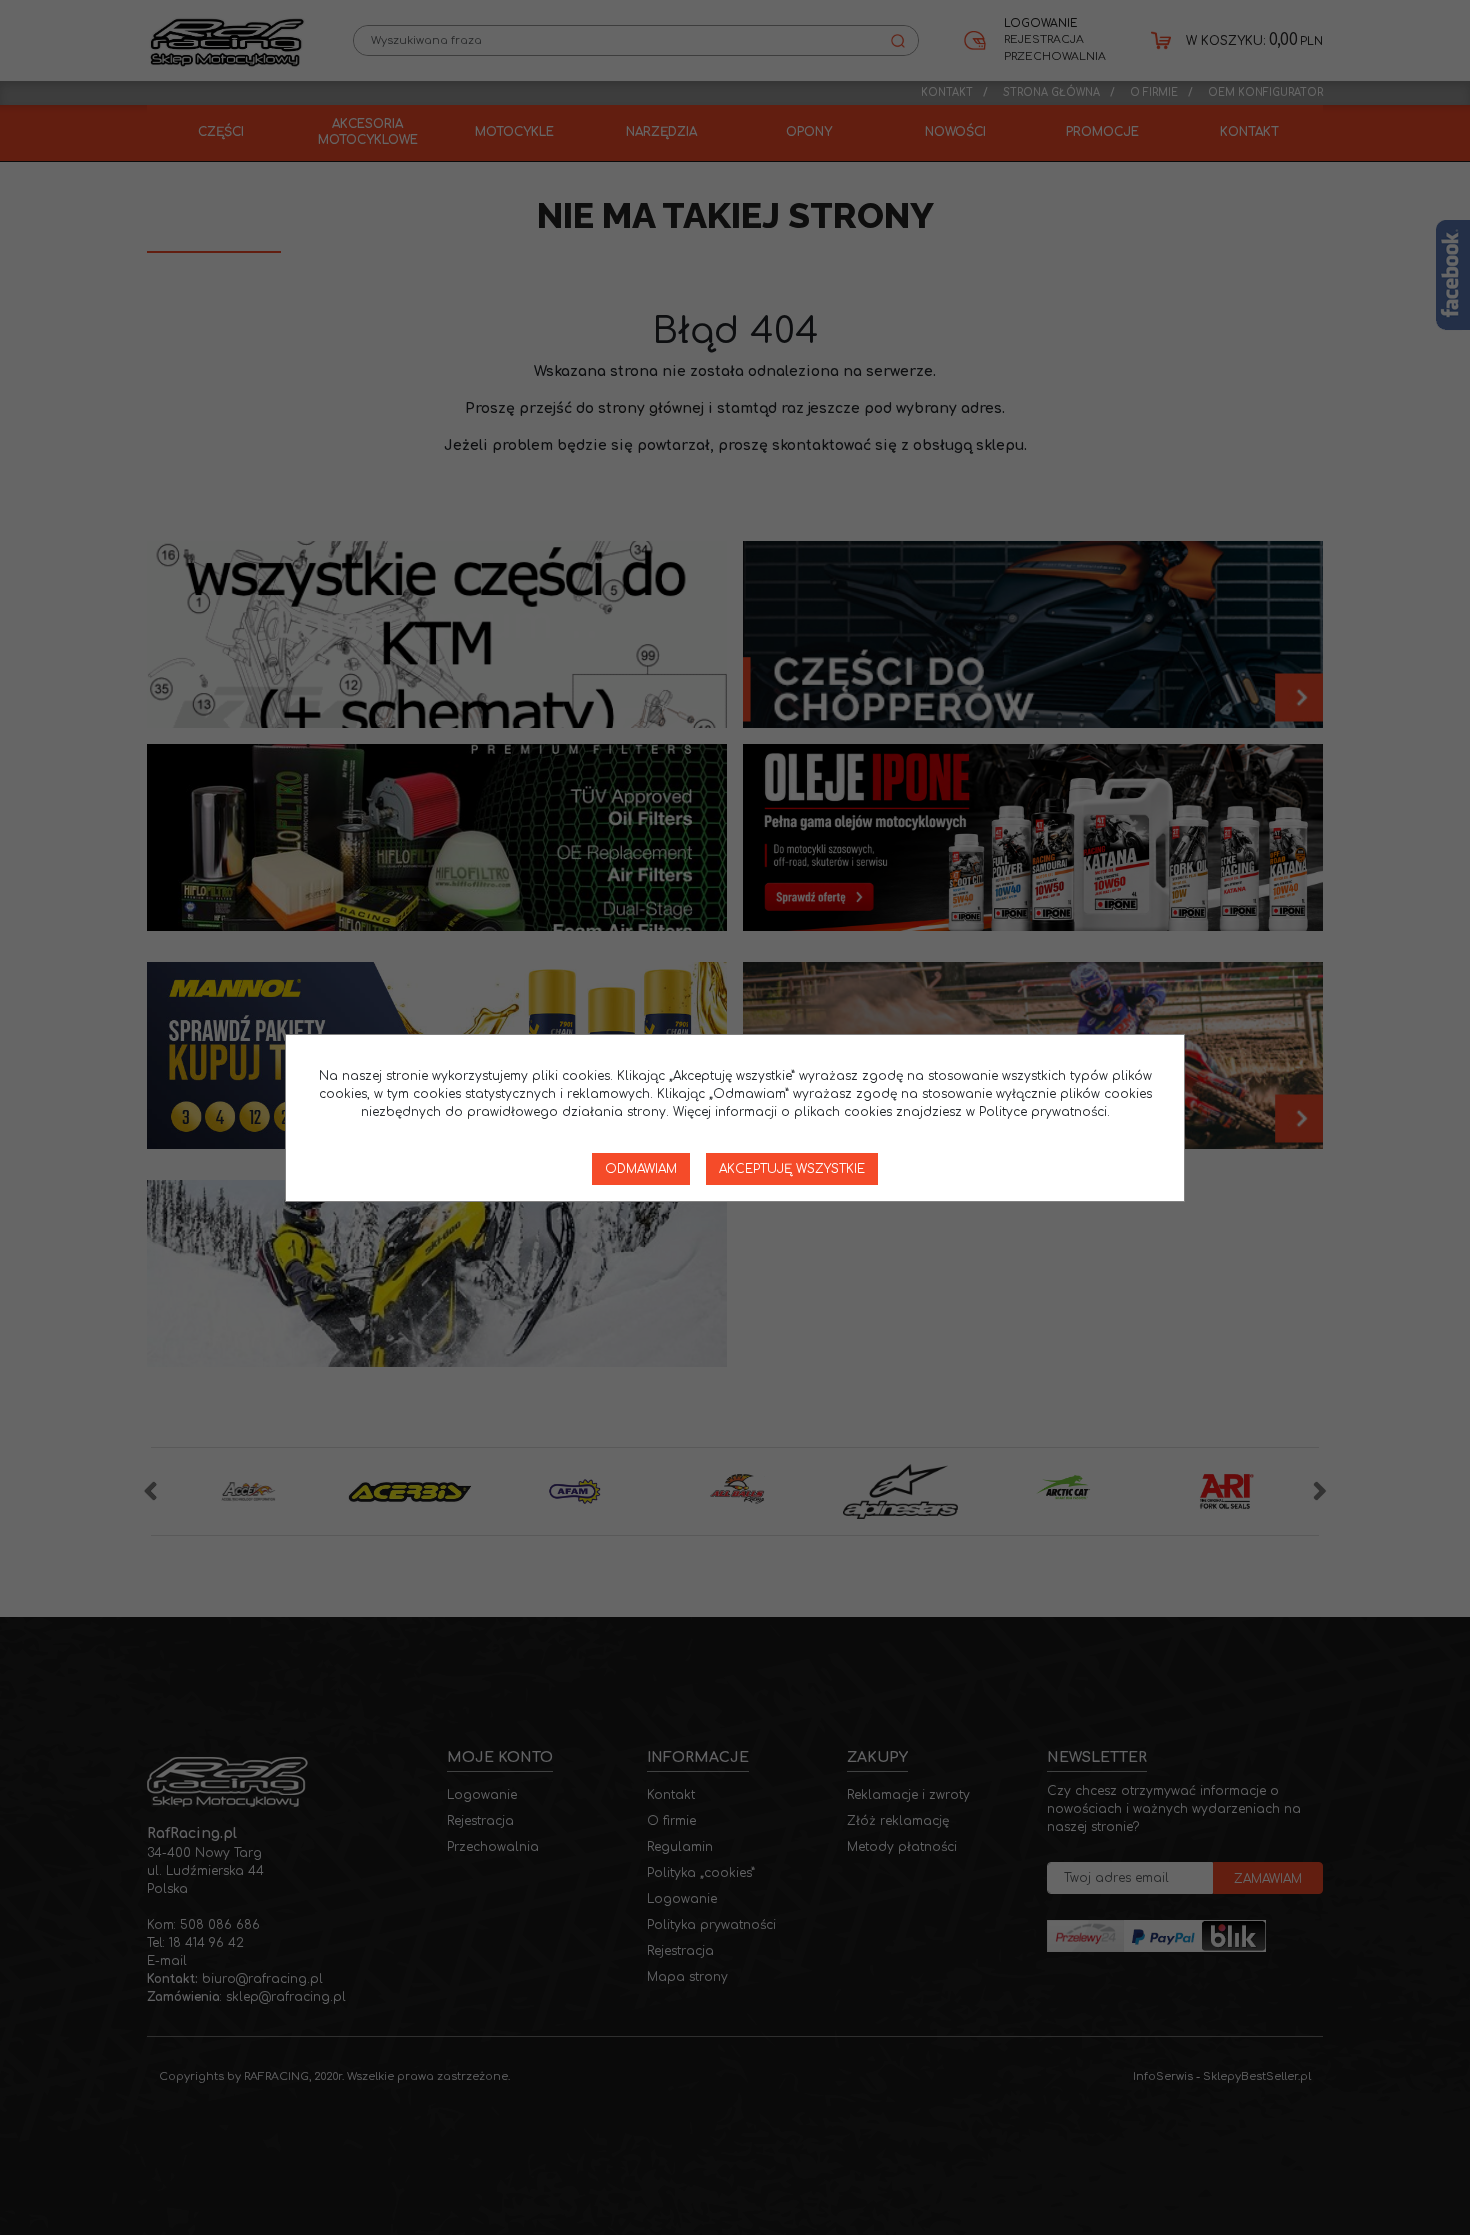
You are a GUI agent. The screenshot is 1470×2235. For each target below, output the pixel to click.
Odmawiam (641, 1169)
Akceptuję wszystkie (792, 1169)
